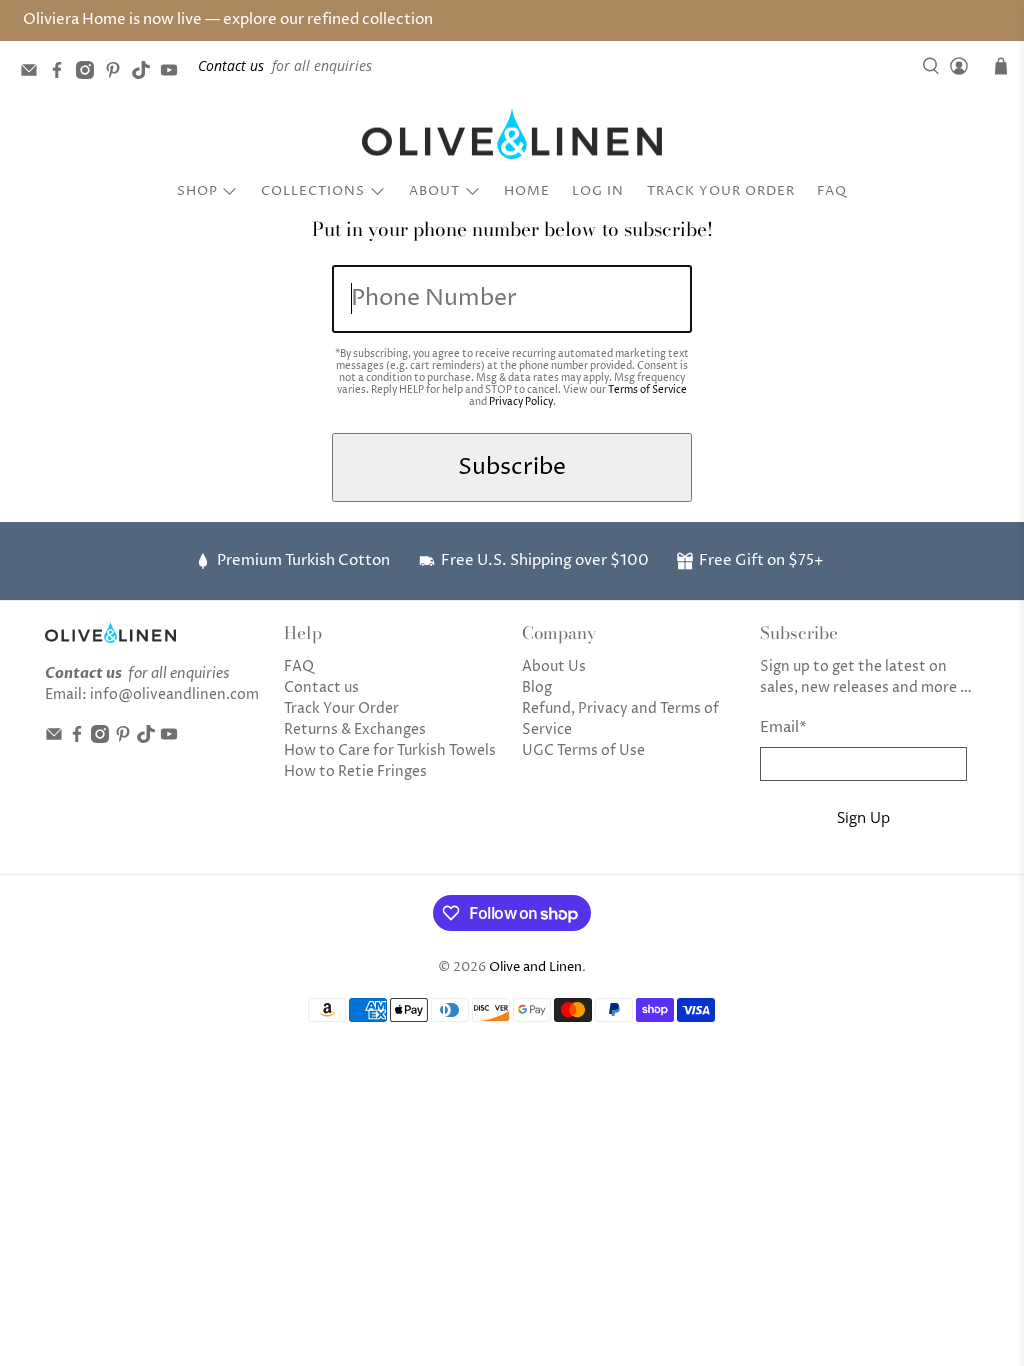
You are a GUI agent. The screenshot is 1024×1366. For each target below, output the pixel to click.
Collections (313, 191)
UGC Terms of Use (583, 750)
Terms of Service (647, 390)
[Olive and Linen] (512, 134)
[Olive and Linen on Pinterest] (118, 73)
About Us (554, 666)
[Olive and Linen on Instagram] (90, 73)
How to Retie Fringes (355, 771)
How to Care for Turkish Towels (390, 750)
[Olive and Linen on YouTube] (174, 73)
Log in (598, 191)
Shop (197, 191)
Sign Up (863, 817)
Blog (537, 687)
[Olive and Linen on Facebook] (62, 73)
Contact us (321, 687)
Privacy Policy (521, 402)
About (434, 191)
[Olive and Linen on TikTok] (146, 73)
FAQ (832, 191)
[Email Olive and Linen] (34, 73)
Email (783, 727)
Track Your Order (721, 191)
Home (527, 191)
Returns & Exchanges (355, 729)
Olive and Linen (535, 967)
